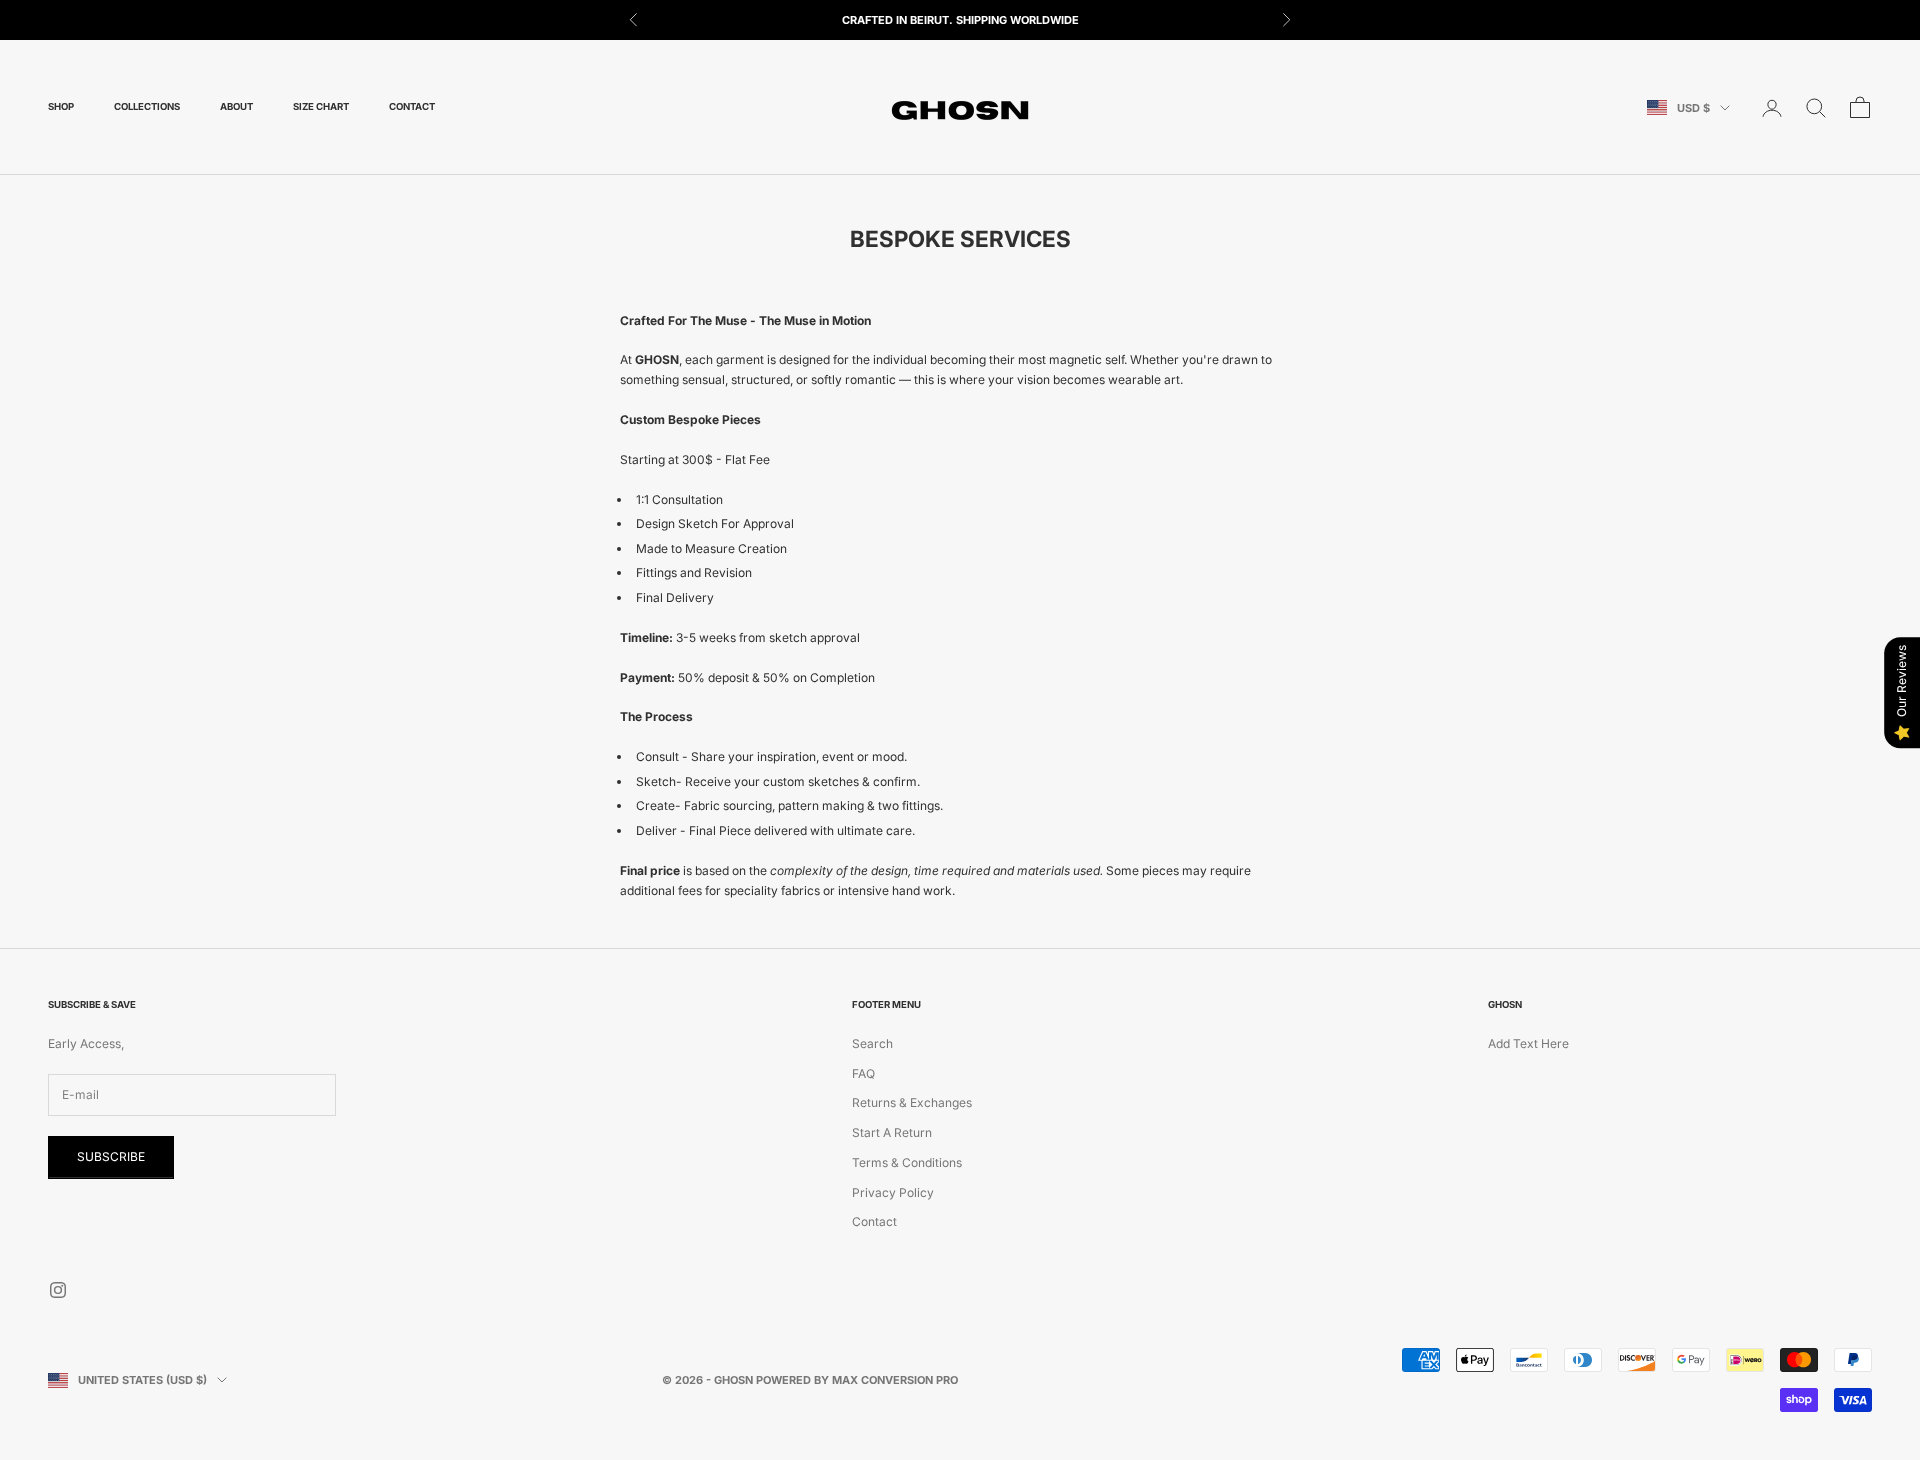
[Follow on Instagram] (58, 1290)
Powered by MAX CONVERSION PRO (857, 1380)
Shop (61, 107)
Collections (147, 107)
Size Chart (321, 107)
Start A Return (892, 1132)
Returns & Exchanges (912, 1102)
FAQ (863, 1073)
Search (872, 1043)
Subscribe (111, 1156)
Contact (412, 107)
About (236, 107)
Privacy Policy (893, 1192)
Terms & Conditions (907, 1162)
